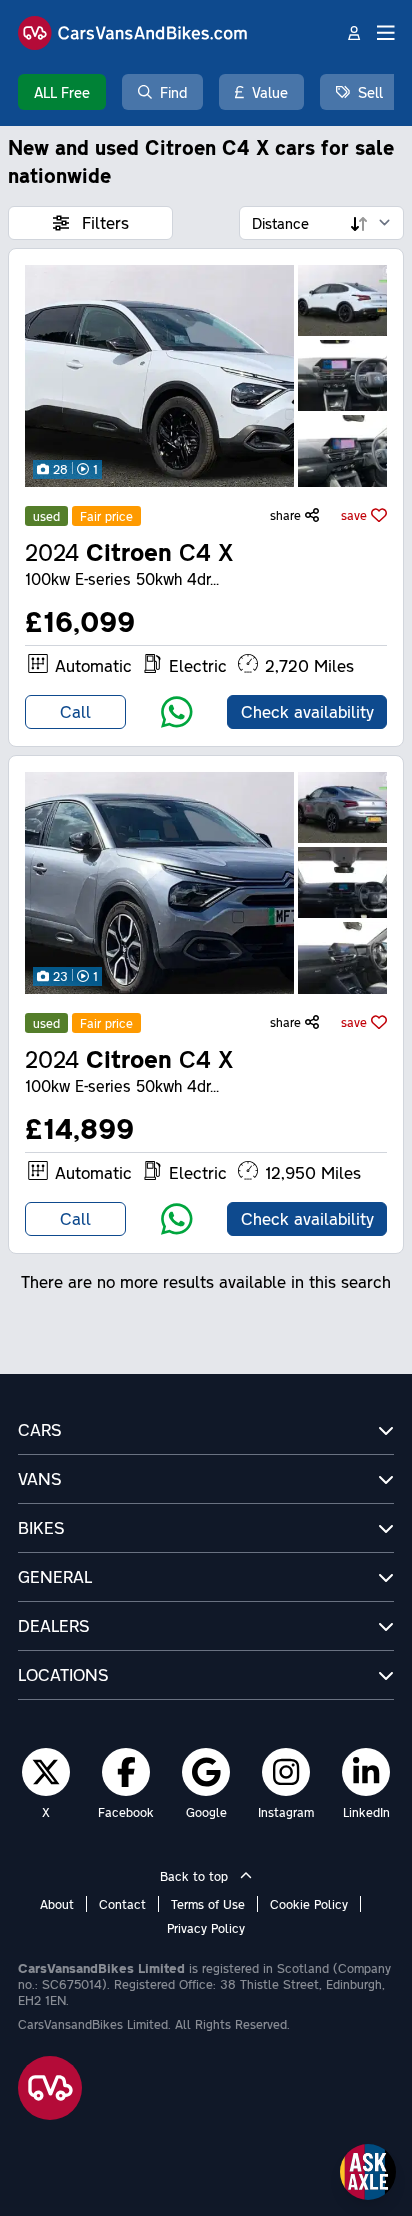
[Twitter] (46, 1771)
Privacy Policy (206, 1928)
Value (270, 92)
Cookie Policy (309, 1904)
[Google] (206, 1771)
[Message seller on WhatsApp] (177, 712)
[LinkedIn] (366, 1771)
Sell (370, 92)
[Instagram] (286, 1771)
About (57, 1904)
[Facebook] (126, 1771)
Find (173, 92)
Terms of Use (208, 1904)
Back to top (196, 1876)
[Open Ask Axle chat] (368, 2172)
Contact (122, 1904)
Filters (103, 222)
